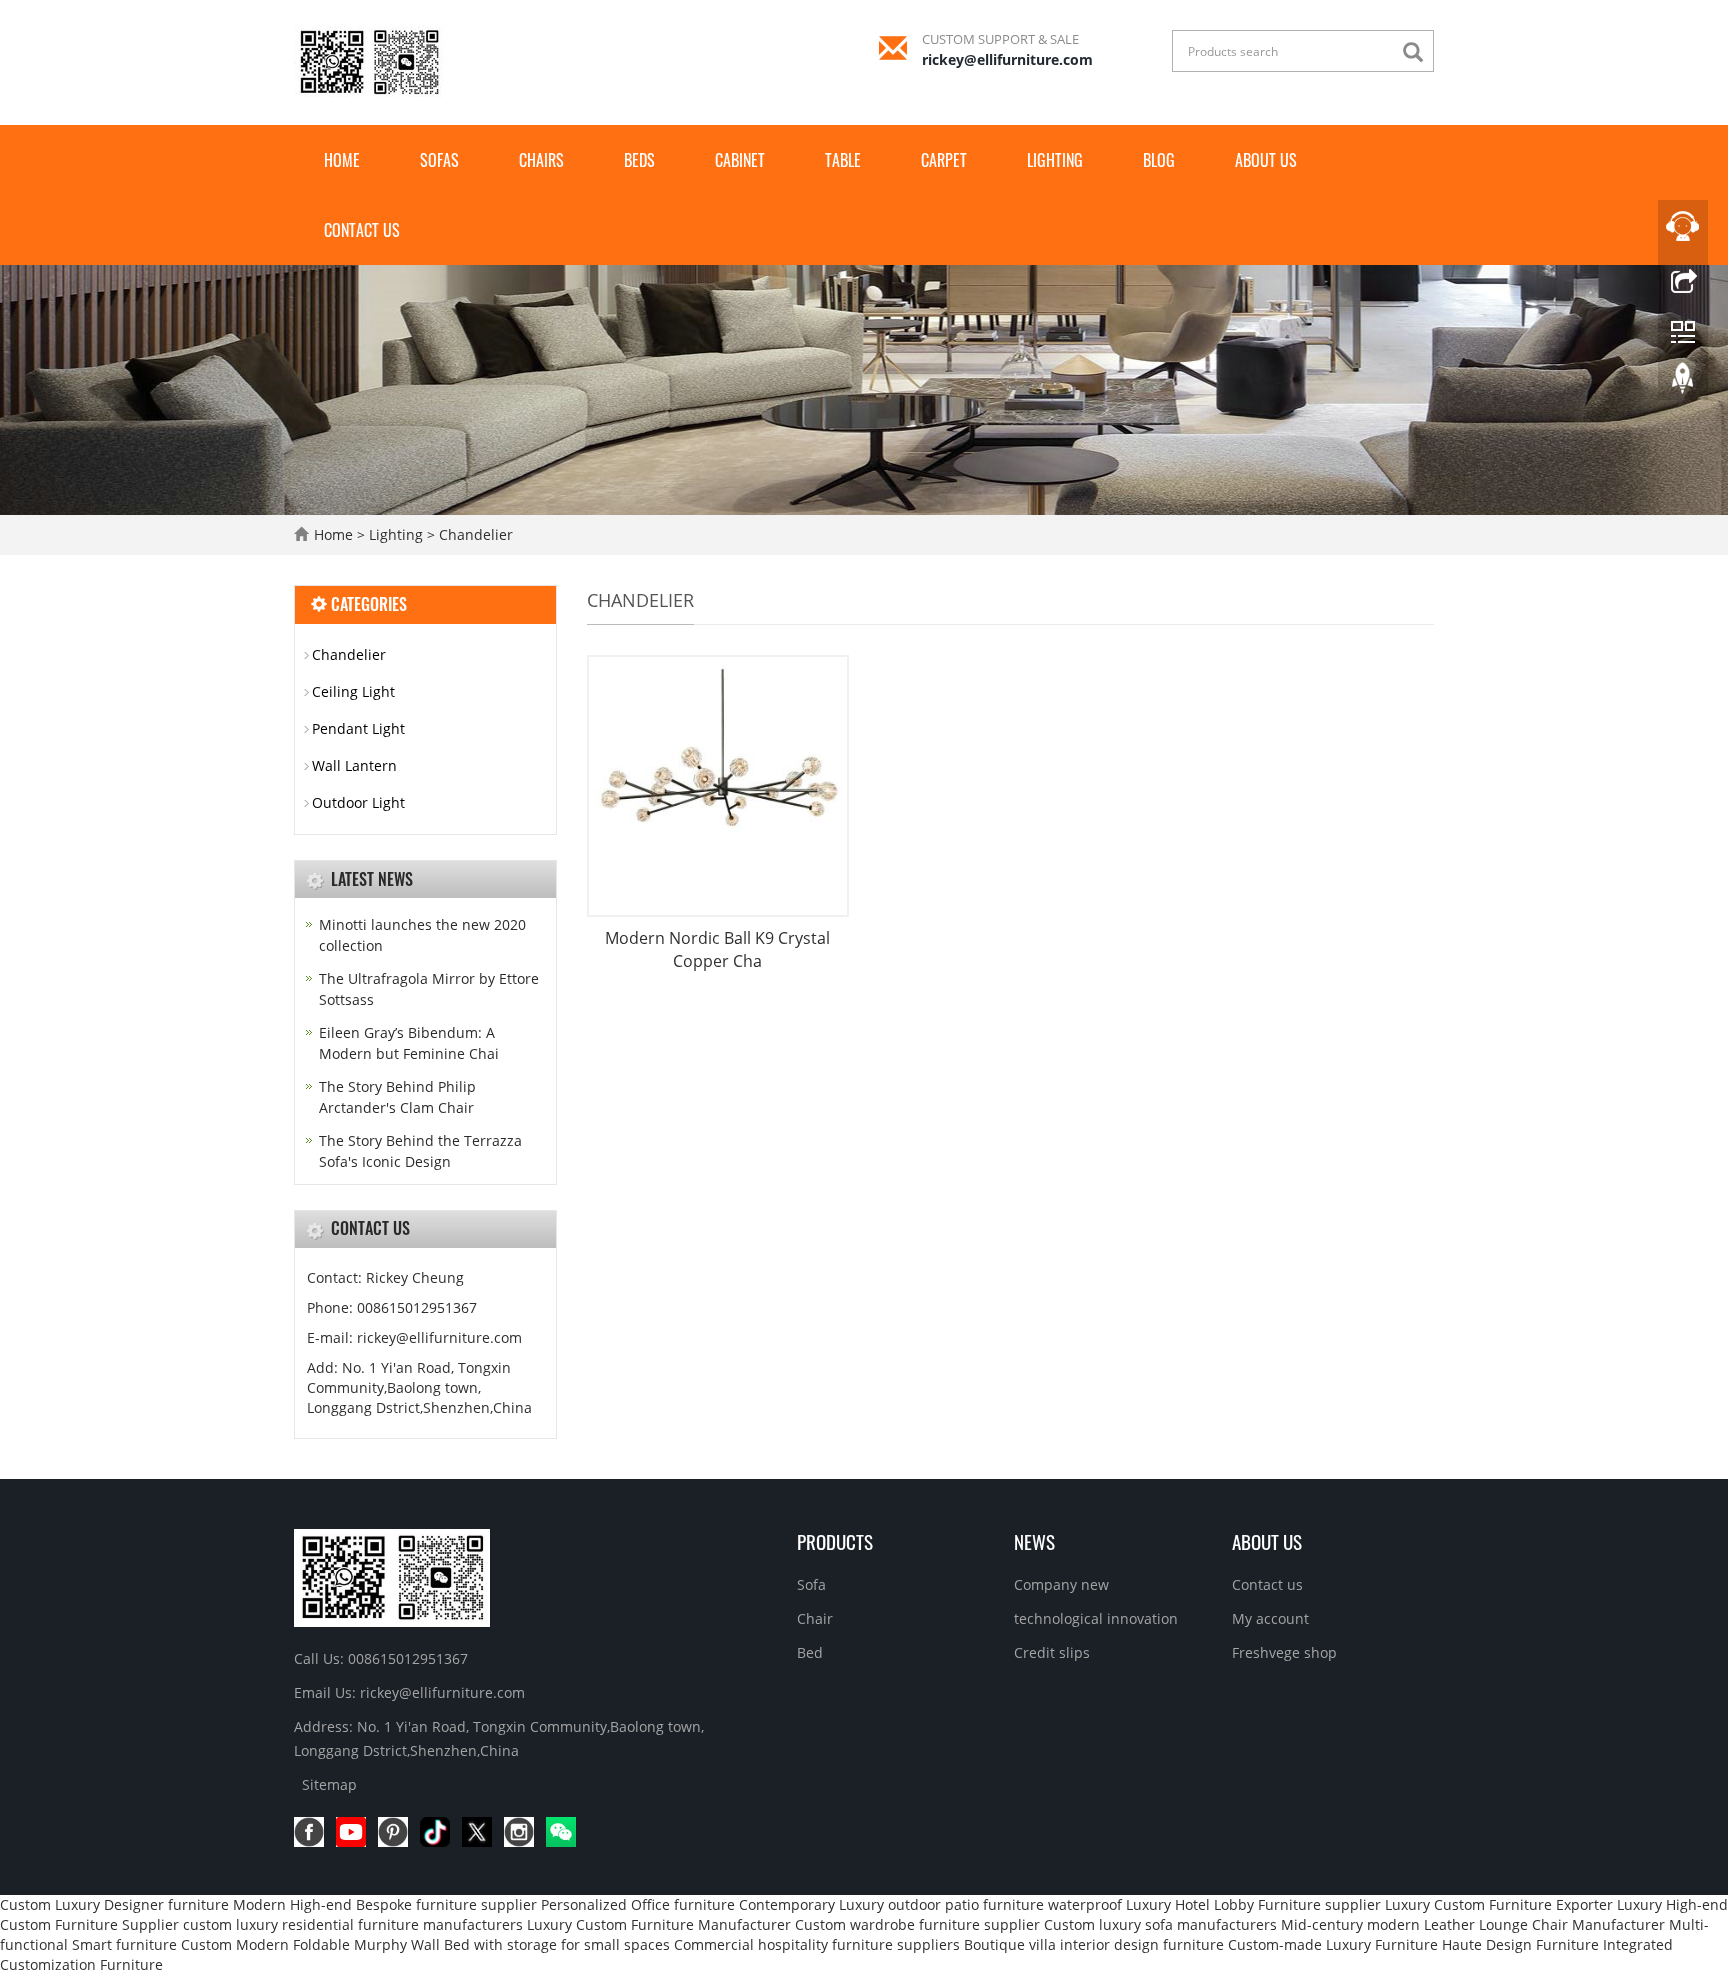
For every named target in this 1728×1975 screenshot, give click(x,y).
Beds (639, 160)
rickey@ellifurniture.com (1007, 59)
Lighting (1055, 160)
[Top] (1683, 383)
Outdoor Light (358, 802)
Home (342, 160)
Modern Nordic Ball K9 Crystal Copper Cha (717, 949)
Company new (1061, 1584)
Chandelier (474, 534)
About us (1266, 160)
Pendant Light (358, 728)
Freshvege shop (1284, 1652)
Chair (815, 1618)
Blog (1159, 160)
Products (835, 1541)
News (1034, 1541)
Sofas (439, 160)
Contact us (362, 230)
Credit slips (1052, 1652)
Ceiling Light (353, 691)
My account (1270, 1618)
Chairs (541, 160)
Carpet (944, 160)
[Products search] (1418, 52)
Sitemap (329, 1784)
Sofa (811, 1584)
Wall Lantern (354, 765)
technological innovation (1096, 1618)
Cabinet (740, 160)
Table (843, 160)
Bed (810, 1652)
